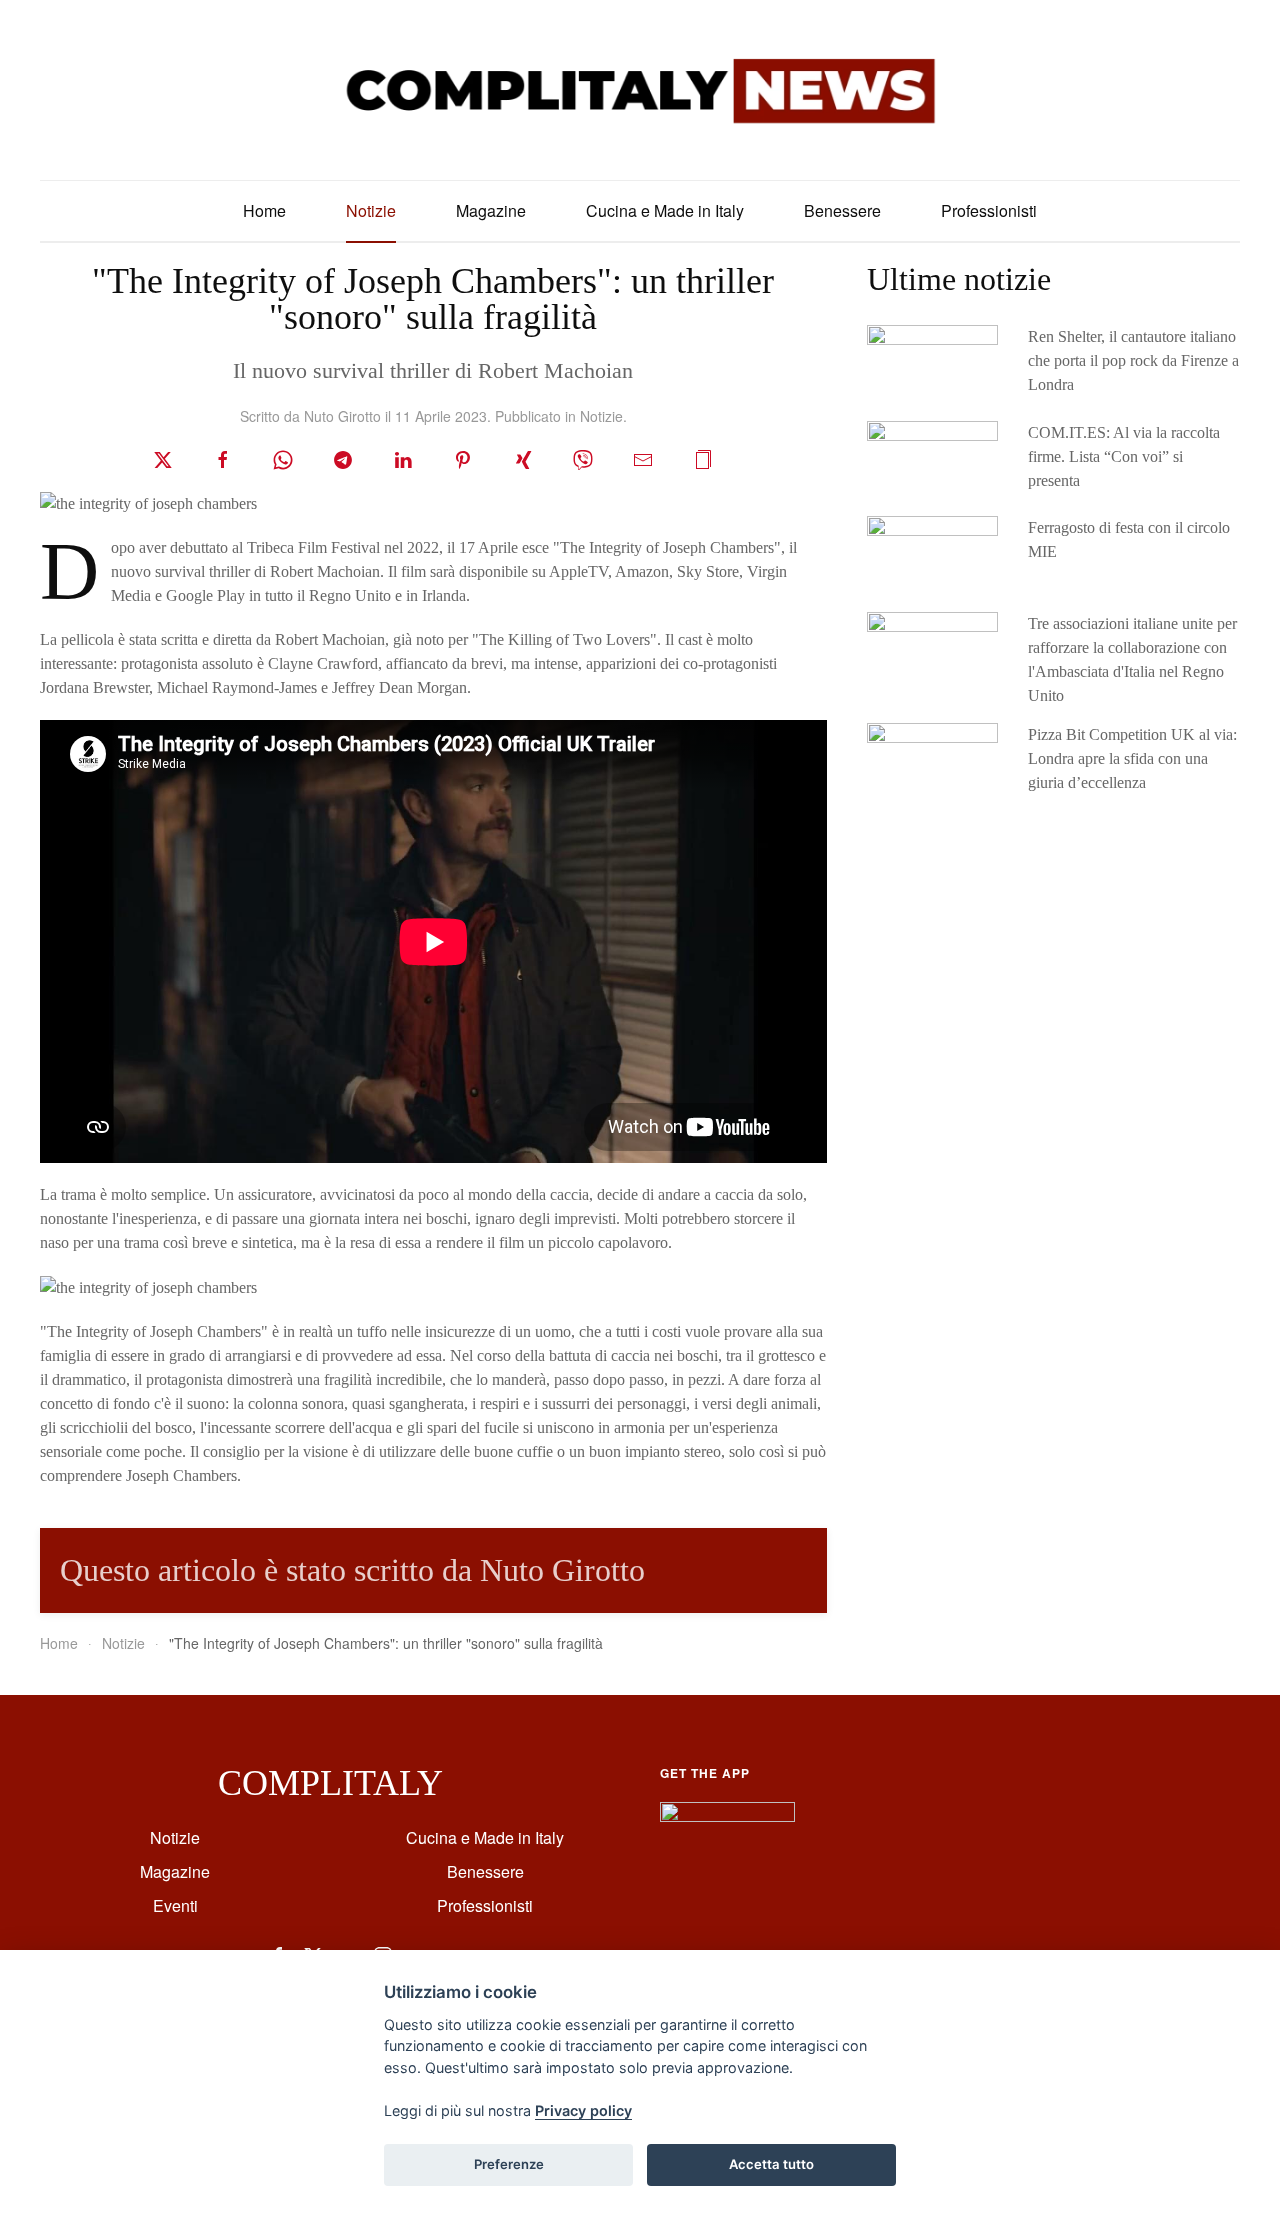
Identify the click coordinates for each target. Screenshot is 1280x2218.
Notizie (371, 210)
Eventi (175, 1905)
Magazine (491, 210)
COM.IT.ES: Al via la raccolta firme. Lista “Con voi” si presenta (1124, 456)
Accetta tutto (771, 2164)
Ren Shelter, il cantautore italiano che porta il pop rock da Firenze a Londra (1133, 360)
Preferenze (509, 2164)
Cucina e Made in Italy (665, 210)
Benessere (842, 210)
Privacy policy (583, 2110)
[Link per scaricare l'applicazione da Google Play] (727, 1819)
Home (264, 210)
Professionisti (989, 210)
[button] (703, 457)
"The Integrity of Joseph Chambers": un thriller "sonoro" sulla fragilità (433, 299)
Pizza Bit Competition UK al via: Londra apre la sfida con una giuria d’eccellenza (1132, 758)
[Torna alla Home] (640, 90)
